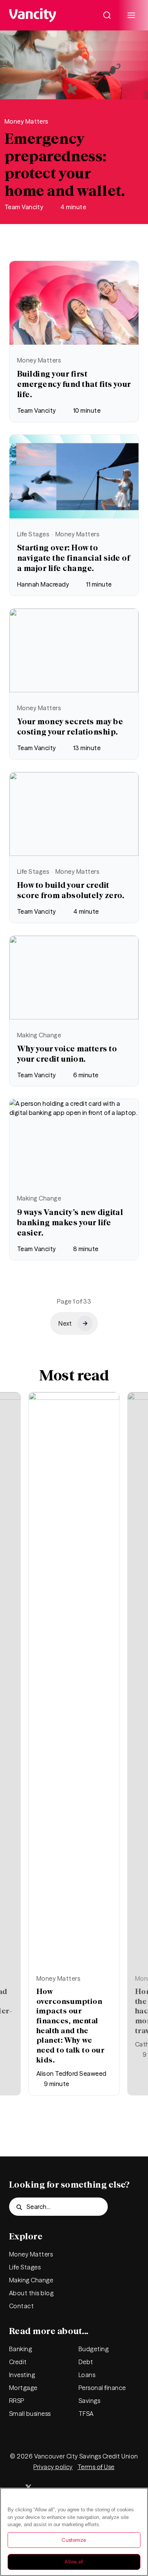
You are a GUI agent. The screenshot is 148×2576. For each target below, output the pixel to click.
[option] (74, 1744)
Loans (87, 2375)
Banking (20, 2349)
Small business (30, 2414)
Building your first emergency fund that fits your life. (74, 384)
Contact (21, 2306)
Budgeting (94, 2349)
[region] (74, 2532)
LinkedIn (97, 2487)
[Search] (107, 15)
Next (15, 1695)
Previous (133, 1695)
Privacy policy (53, 2467)
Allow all (74, 2562)
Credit (18, 2362)
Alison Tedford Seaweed (72, 2074)
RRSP (17, 2401)
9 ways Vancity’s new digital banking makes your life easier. (70, 1222)
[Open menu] (131, 15)
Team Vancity (24, 207)
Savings (89, 2401)
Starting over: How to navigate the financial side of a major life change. (73, 558)
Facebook (51, 2487)
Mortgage (23, 2388)
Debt (86, 2362)
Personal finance (102, 2388)
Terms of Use (96, 2467)
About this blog (31, 2293)
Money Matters (27, 121)
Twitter (28, 2487)
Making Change (39, 1035)
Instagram (74, 2487)
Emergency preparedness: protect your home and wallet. (65, 165)
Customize (74, 2540)
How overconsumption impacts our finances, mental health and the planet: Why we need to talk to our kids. (70, 2025)
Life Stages (33, 534)
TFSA (86, 2414)
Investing (22, 2375)
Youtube (120, 2487)
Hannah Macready (43, 584)
